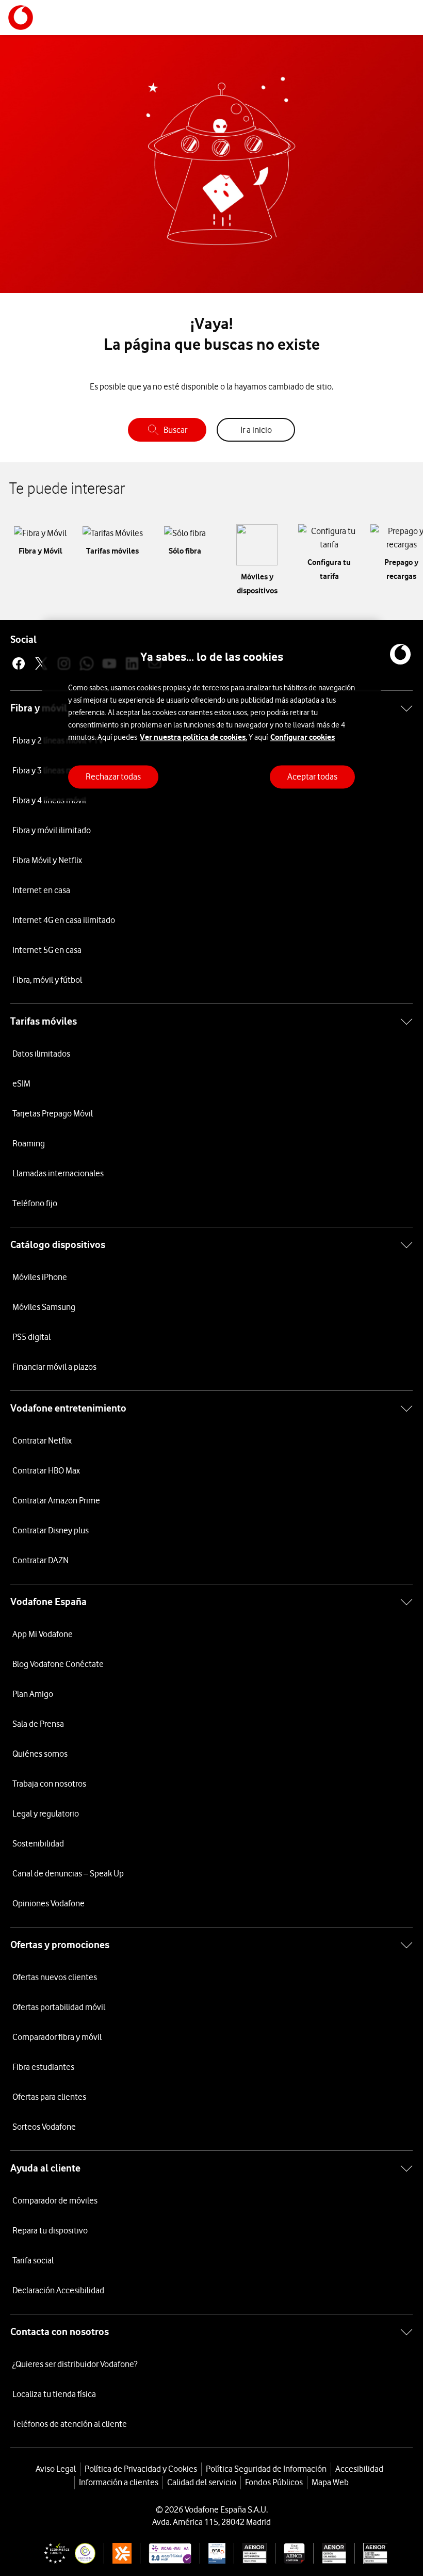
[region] (211, 711)
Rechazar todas (113, 776)
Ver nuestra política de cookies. (193, 737)
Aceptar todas (312, 776)
